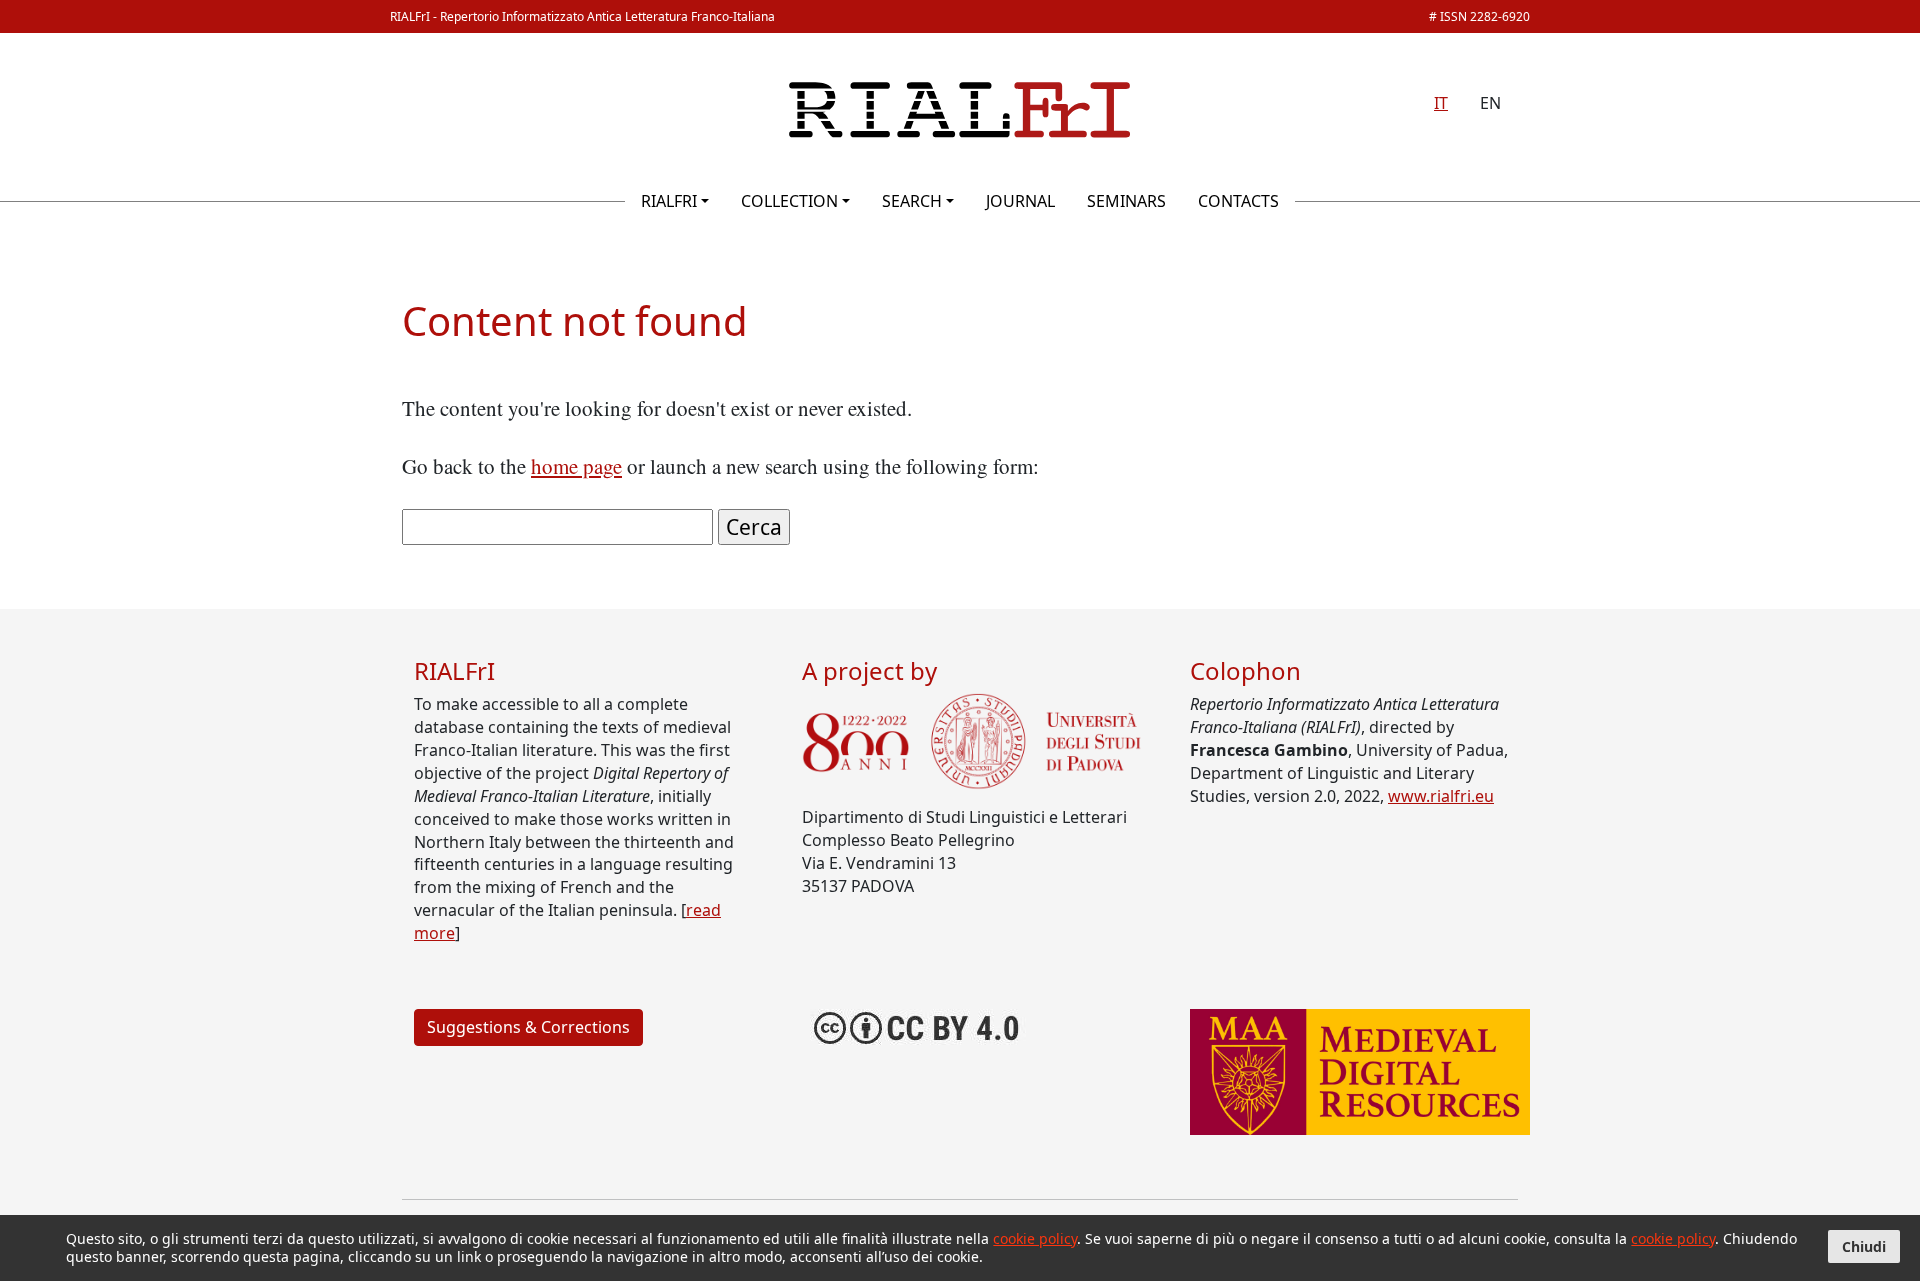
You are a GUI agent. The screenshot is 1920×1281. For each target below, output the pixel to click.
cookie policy (1035, 1238)
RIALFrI (669, 201)
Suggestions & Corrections (528, 1027)
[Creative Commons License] (917, 1025)
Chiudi (1864, 1246)
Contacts (1238, 201)
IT (1441, 103)
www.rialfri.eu (1441, 796)
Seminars (1126, 201)
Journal (1020, 201)
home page (576, 466)
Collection (789, 201)
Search (912, 201)
